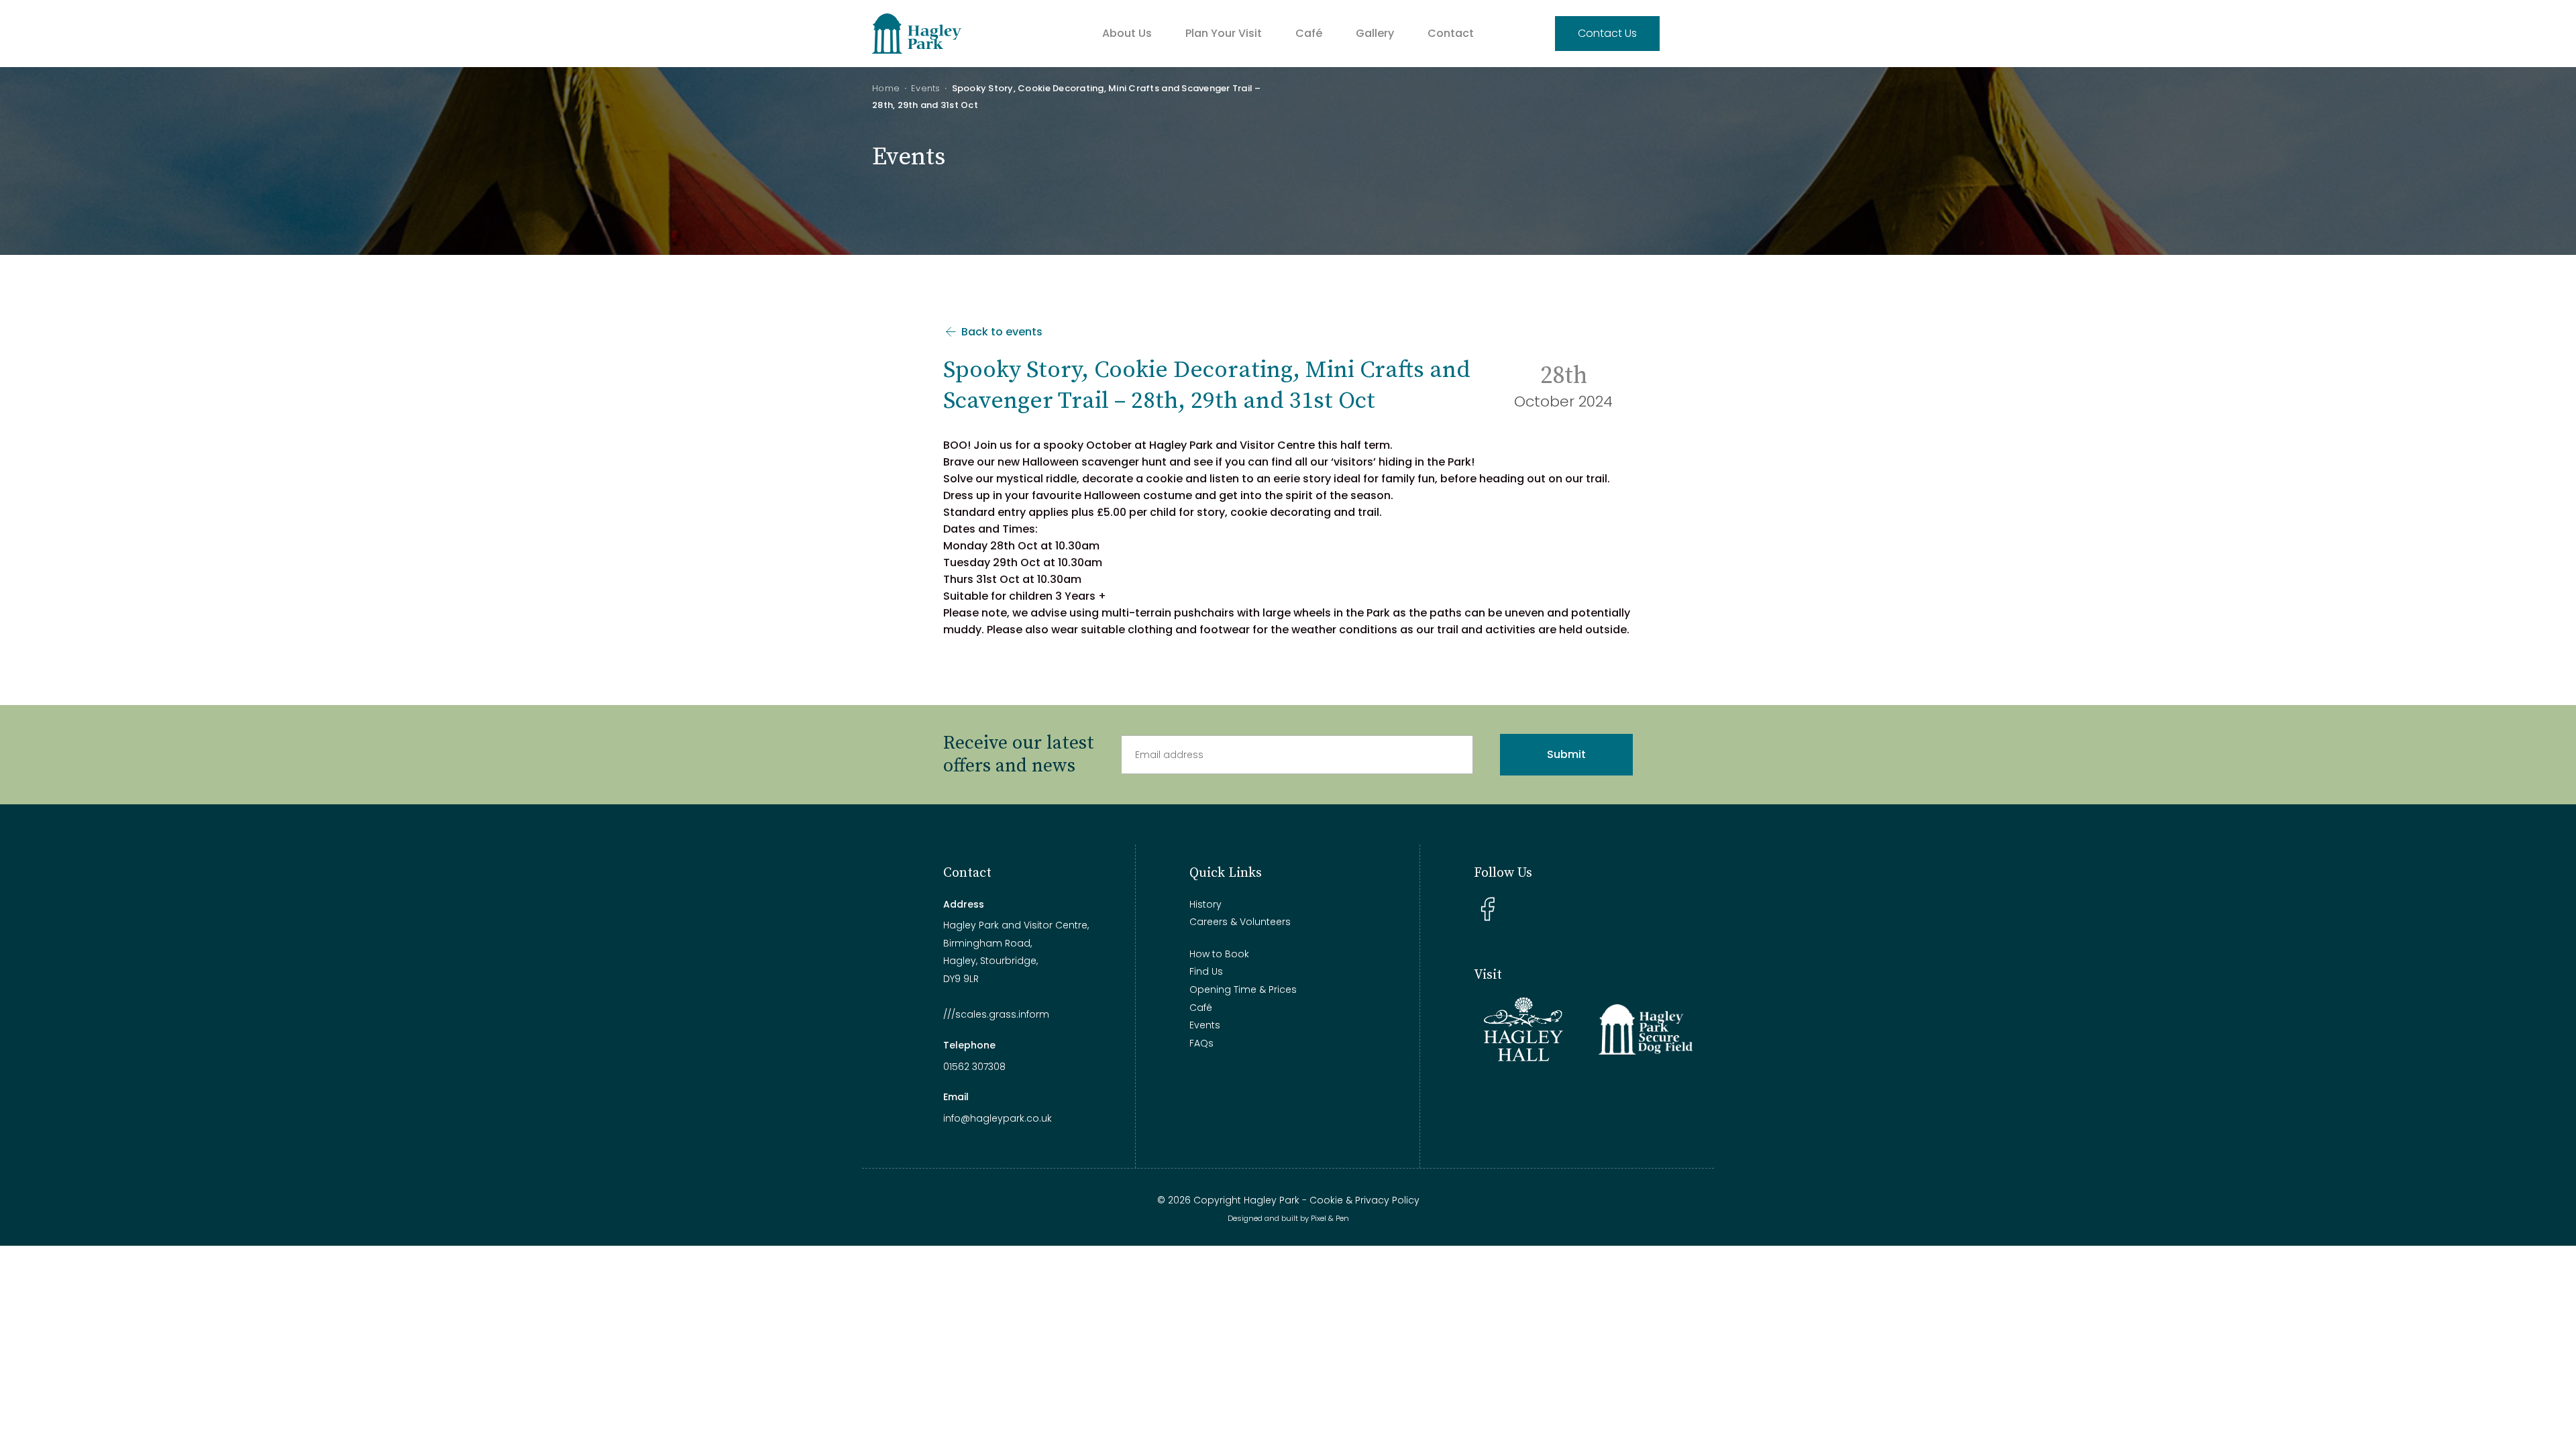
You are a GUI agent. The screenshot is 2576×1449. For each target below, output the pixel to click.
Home (886, 88)
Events (926, 88)
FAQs (1201, 1043)
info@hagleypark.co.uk (998, 1118)
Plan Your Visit (1224, 33)
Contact (1451, 33)
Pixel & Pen (1330, 1218)
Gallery (1375, 33)
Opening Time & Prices (1243, 989)
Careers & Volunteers (1240, 922)
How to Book (1219, 954)
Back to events (1001, 332)
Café (1309, 33)
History (1205, 904)
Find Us (1206, 971)
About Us (1127, 33)
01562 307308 (974, 1067)
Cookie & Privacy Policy (1364, 1200)
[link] (1232, 445)
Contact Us (1607, 33)
